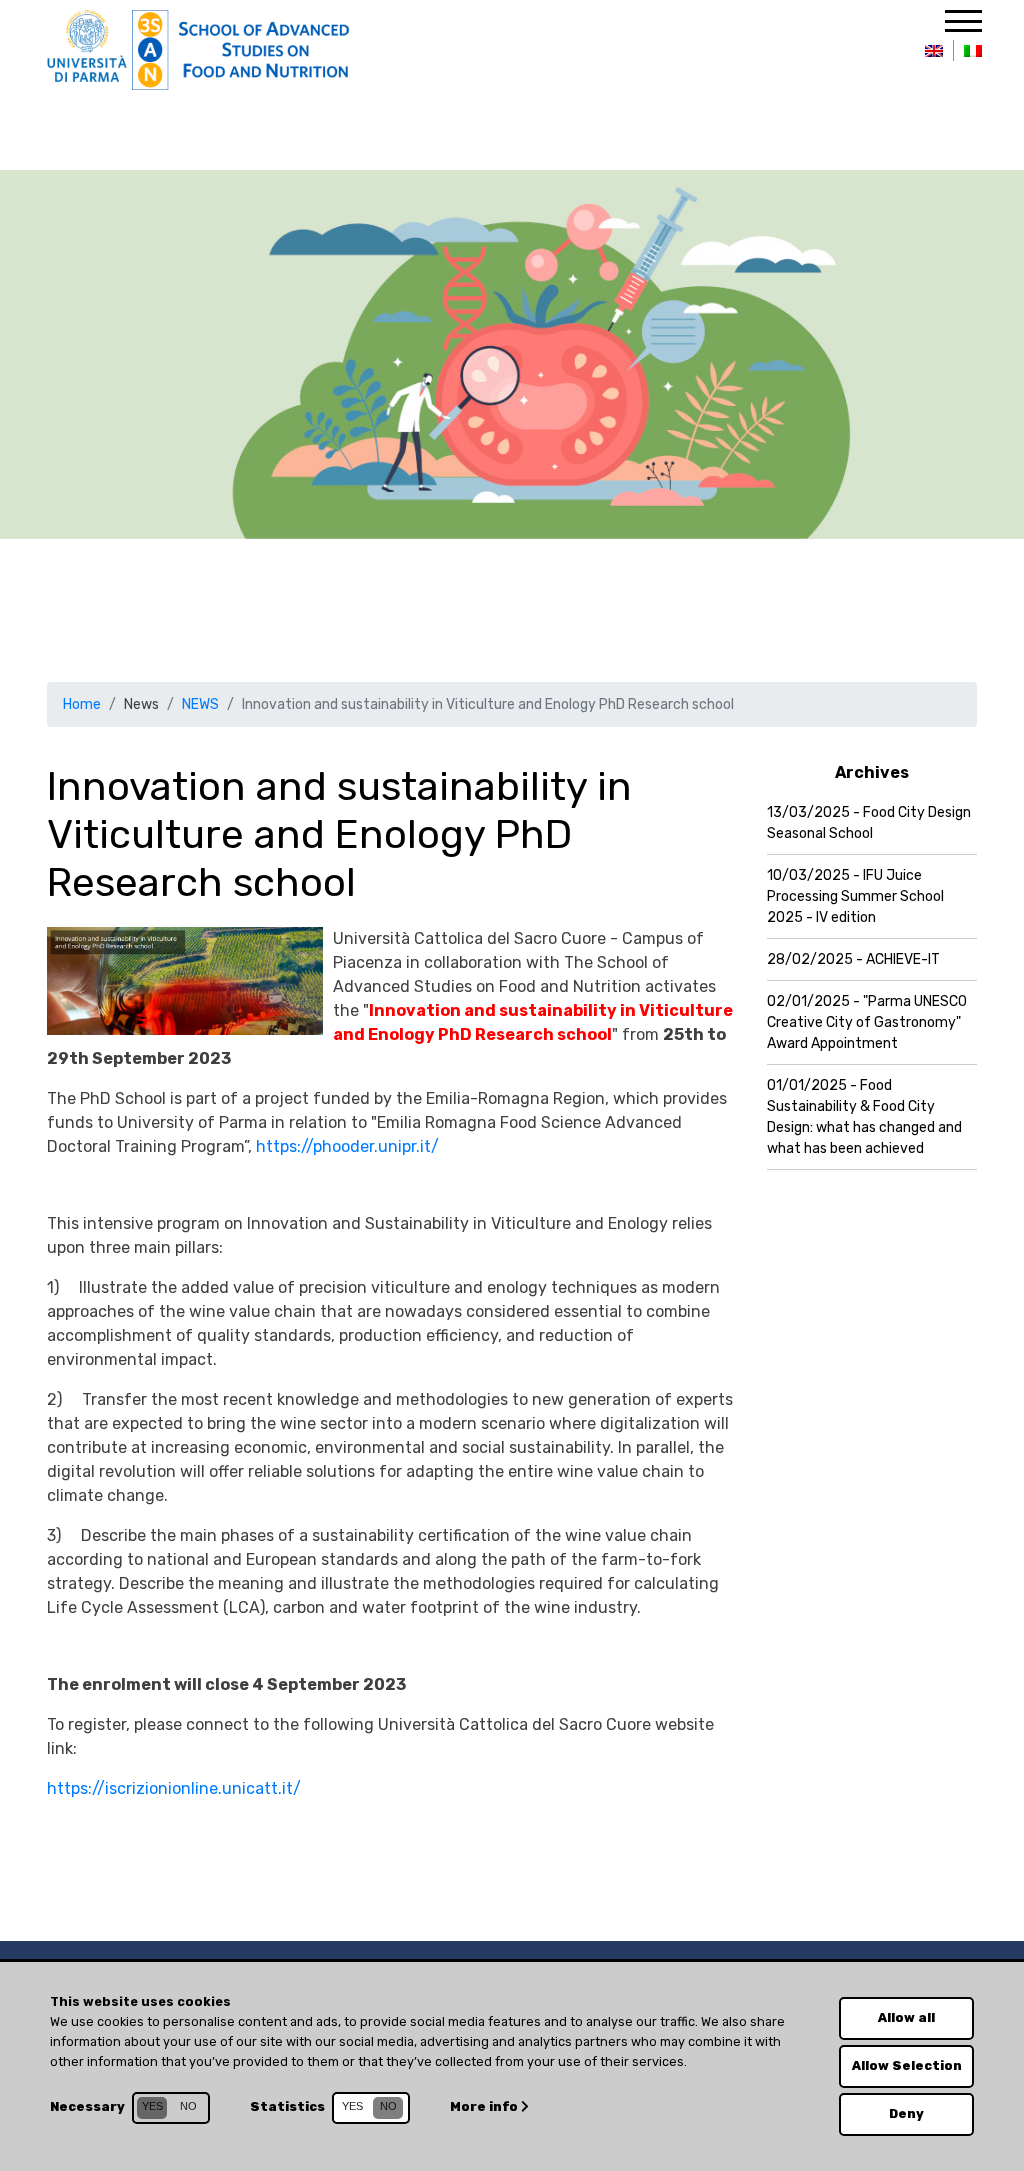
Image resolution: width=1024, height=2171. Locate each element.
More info (485, 2106)
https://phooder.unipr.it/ (347, 1146)
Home (82, 704)
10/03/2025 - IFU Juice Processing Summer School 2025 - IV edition (855, 896)
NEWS (200, 704)
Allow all (906, 2017)
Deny (906, 2113)
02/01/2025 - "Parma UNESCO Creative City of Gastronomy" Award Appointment (867, 1022)
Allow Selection (907, 2065)
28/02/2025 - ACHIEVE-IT (853, 959)
